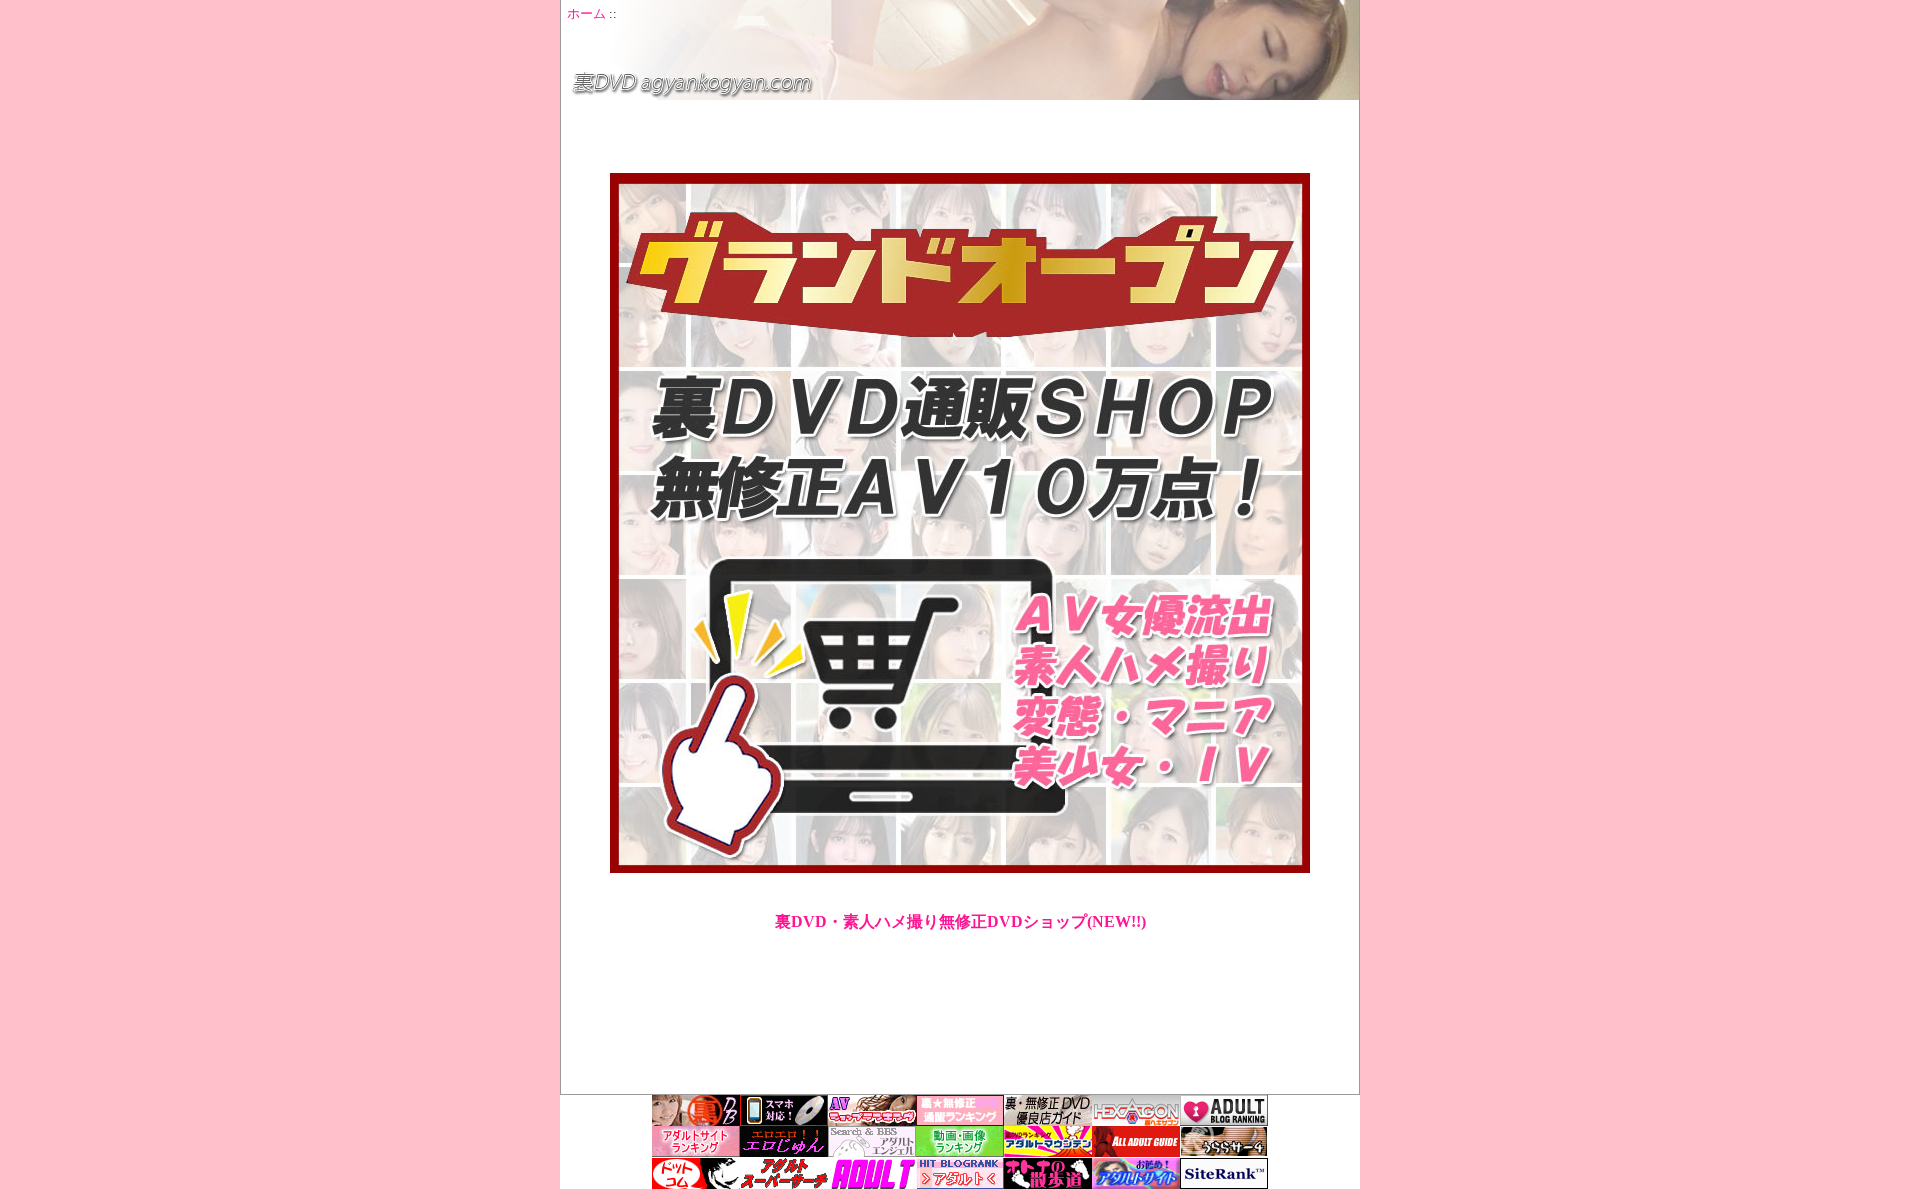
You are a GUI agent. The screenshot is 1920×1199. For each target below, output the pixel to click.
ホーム (586, 14)
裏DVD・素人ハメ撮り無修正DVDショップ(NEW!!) (960, 921)
